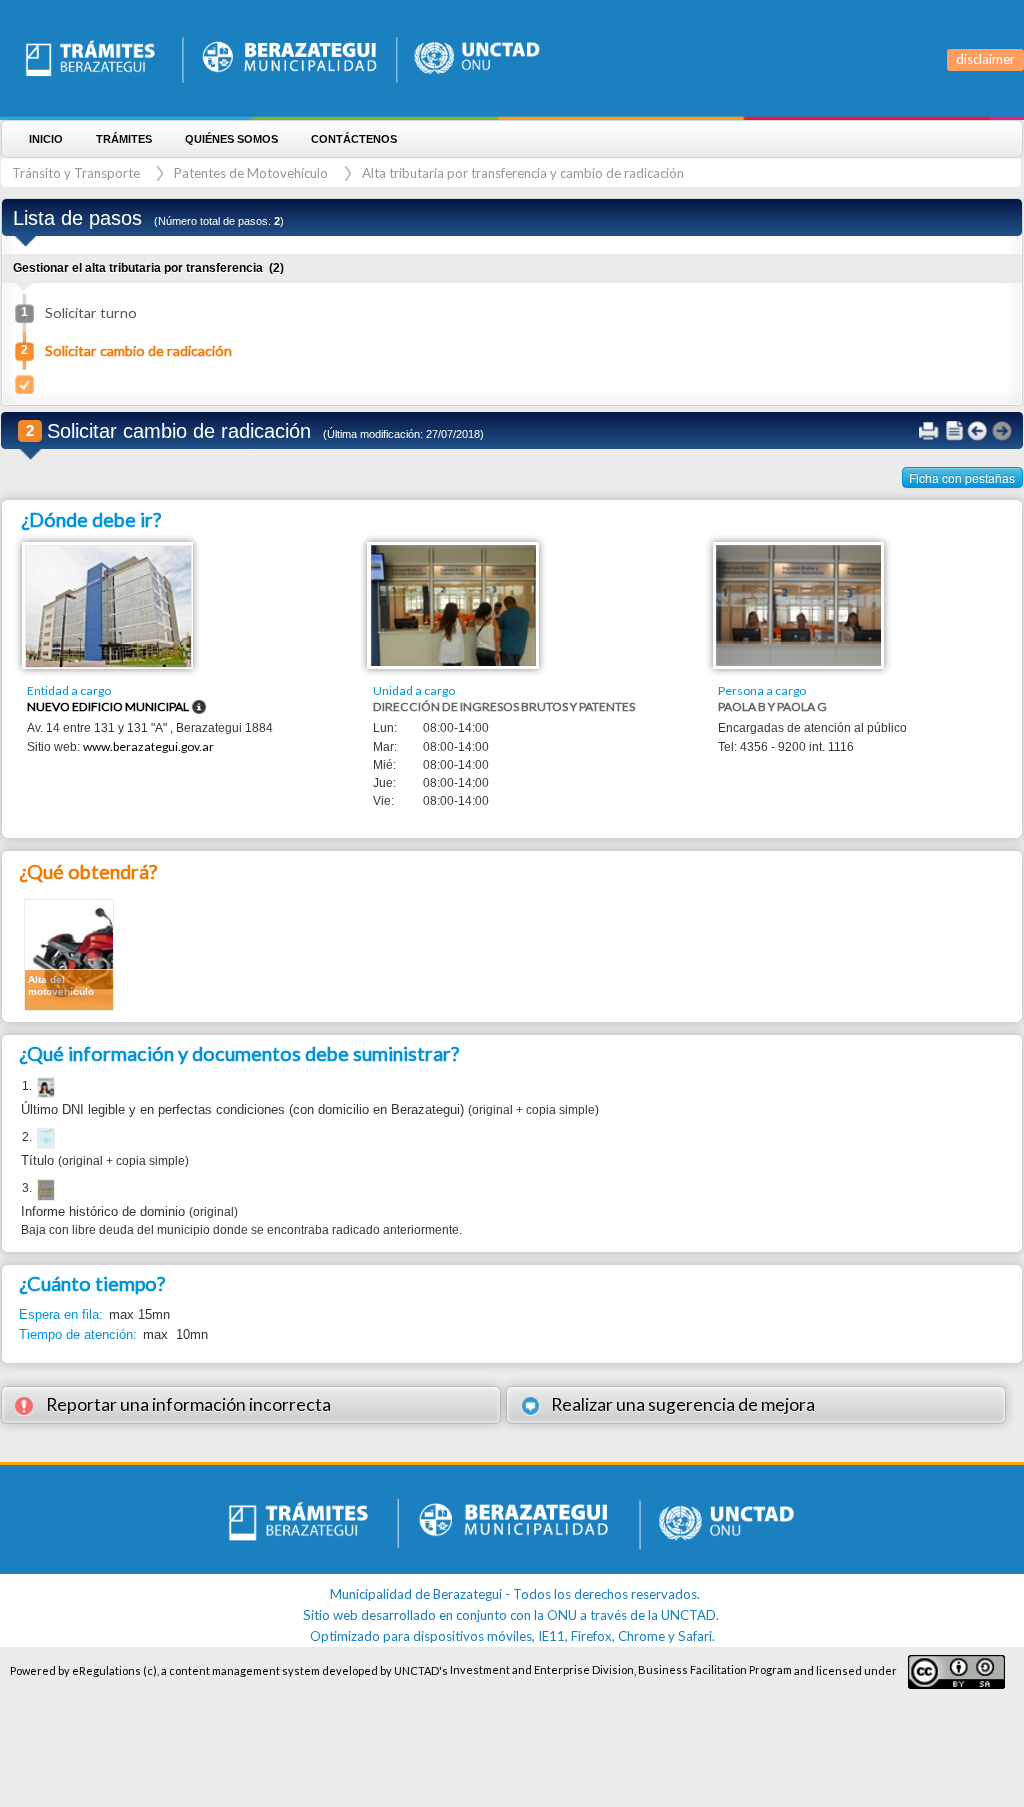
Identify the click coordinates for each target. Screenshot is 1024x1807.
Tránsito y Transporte (76, 173)
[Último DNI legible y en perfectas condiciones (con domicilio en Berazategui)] (44, 1088)
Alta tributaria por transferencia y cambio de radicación (523, 173)
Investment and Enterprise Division (542, 1669)
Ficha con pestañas (962, 477)
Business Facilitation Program (715, 1669)
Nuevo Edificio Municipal (108, 706)
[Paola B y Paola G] (798, 604)
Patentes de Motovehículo (251, 173)
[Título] (44, 1139)
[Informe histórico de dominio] (44, 1190)
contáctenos (354, 139)
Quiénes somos (231, 139)
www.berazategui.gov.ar (148, 746)
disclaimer (985, 59)
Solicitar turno (91, 312)
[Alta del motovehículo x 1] (69, 953)
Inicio (46, 139)
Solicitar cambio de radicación (138, 350)
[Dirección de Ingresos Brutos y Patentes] (453, 604)
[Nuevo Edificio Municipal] (108, 605)
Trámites (124, 139)
